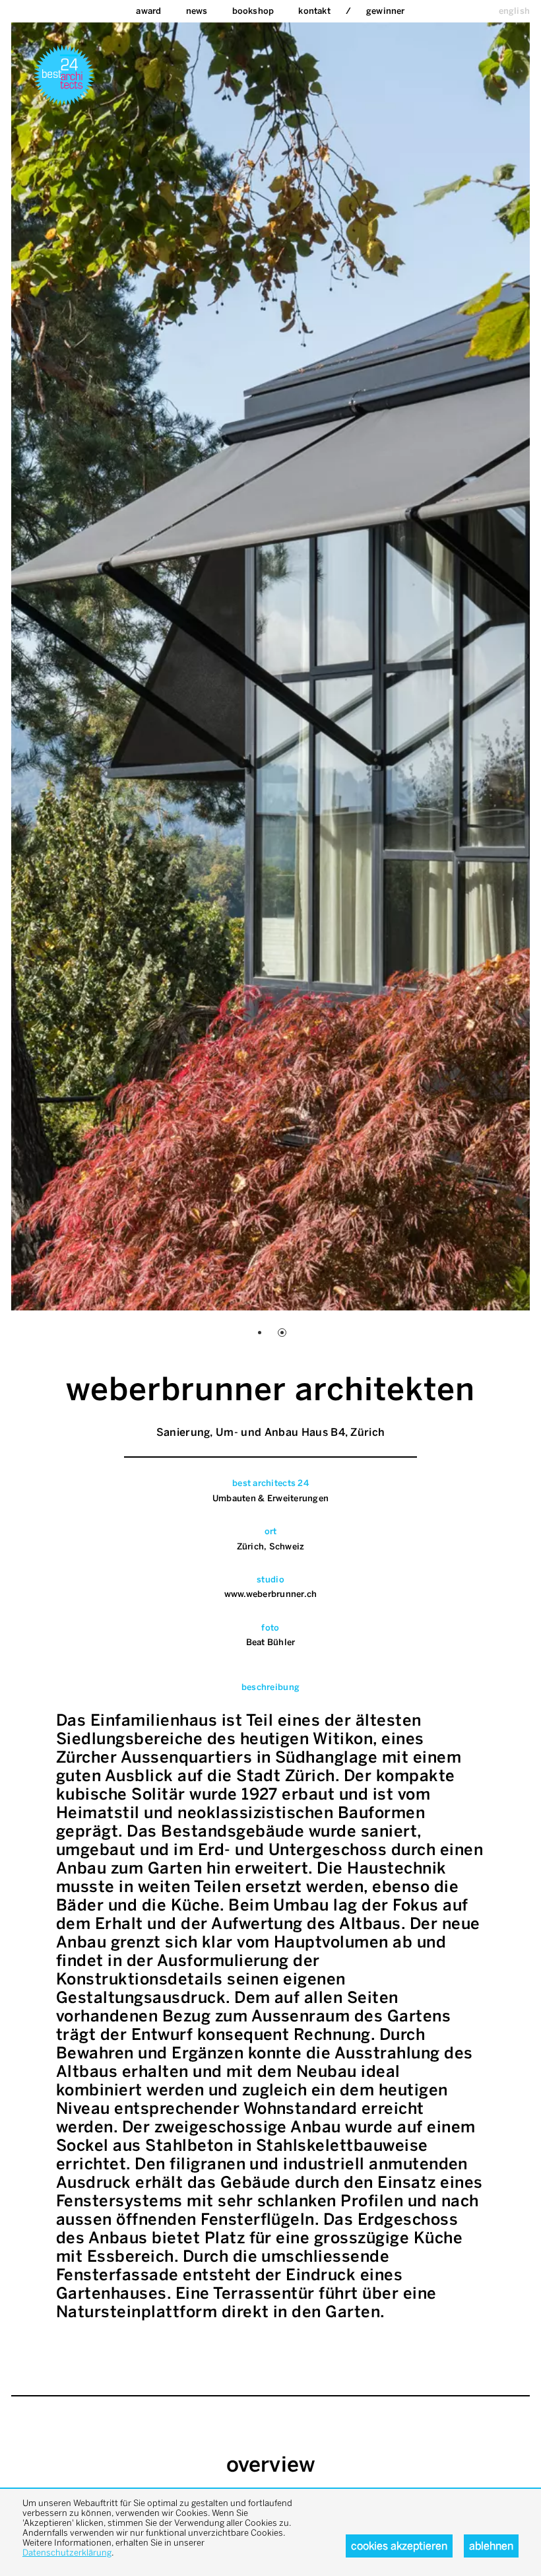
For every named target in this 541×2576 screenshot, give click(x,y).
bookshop (253, 11)
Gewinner (386, 11)
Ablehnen (491, 2546)
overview (271, 2464)
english (514, 11)
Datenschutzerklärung (67, 2553)
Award (148, 11)
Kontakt (314, 11)
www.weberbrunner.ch (271, 1594)
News (197, 11)
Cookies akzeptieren (399, 2546)
